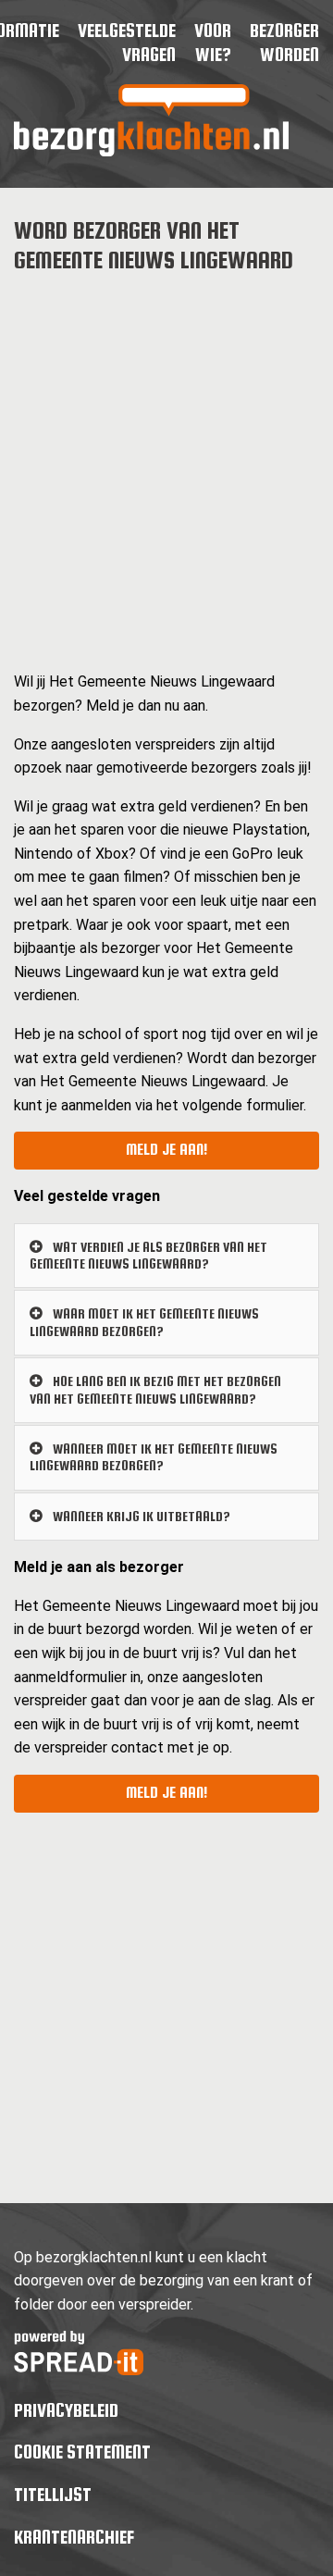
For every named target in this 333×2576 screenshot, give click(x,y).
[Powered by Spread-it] (79, 2370)
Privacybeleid (66, 2410)
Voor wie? (213, 42)
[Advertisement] (166, 459)
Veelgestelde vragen (127, 42)
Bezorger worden (284, 42)
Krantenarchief (74, 2537)
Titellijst (53, 2494)
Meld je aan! (166, 1150)
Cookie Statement (82, 2452)
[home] (151, 151)
